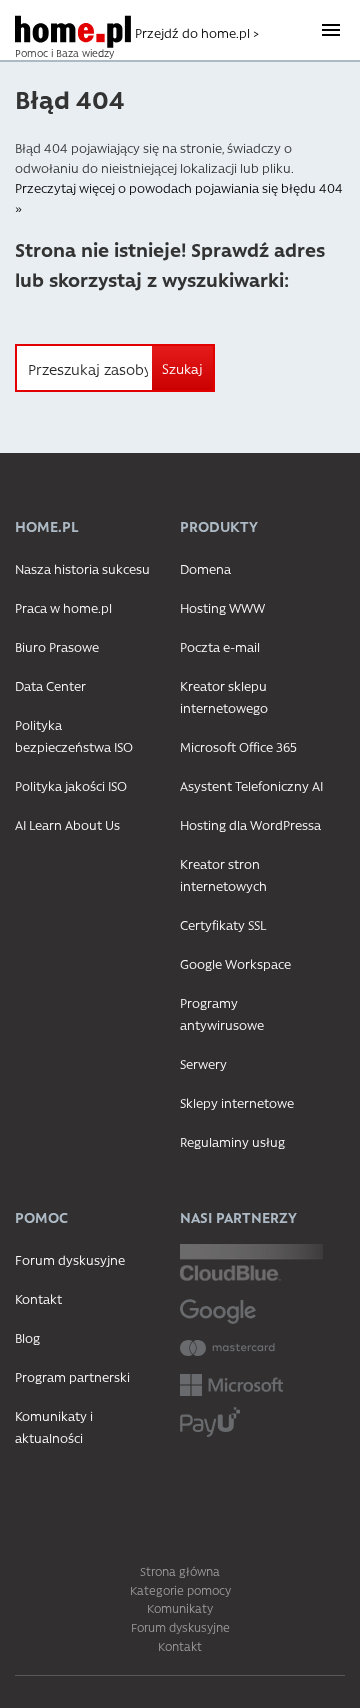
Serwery (203, 1063)
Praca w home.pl (63, 607)
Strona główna (180, 1571)
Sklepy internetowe (237, 1102)
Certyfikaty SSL (223, 924)
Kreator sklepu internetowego (224, 696)
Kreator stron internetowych (223, 874)
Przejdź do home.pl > (197, 32)
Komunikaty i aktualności (54, 1426)
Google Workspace (235, 963)
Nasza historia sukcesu (82, 568)
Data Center (50, 685)
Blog (27, 1337)
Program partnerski (72, 1376)
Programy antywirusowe (222, 1013)
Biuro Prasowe (57, 646)
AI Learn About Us (67, 824)
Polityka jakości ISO (71, 785)
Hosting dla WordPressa (250, 824)
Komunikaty (180, 1608)
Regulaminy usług (232, 1141)
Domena (205, 568)
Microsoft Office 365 (238, 746)
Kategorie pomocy (180, 1590)
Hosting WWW (222, 607)
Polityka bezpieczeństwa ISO (74, 735)
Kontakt (38, 1298)
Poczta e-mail (220, 646)
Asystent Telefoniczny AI (251, 785)
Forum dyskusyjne (70, 1259)
